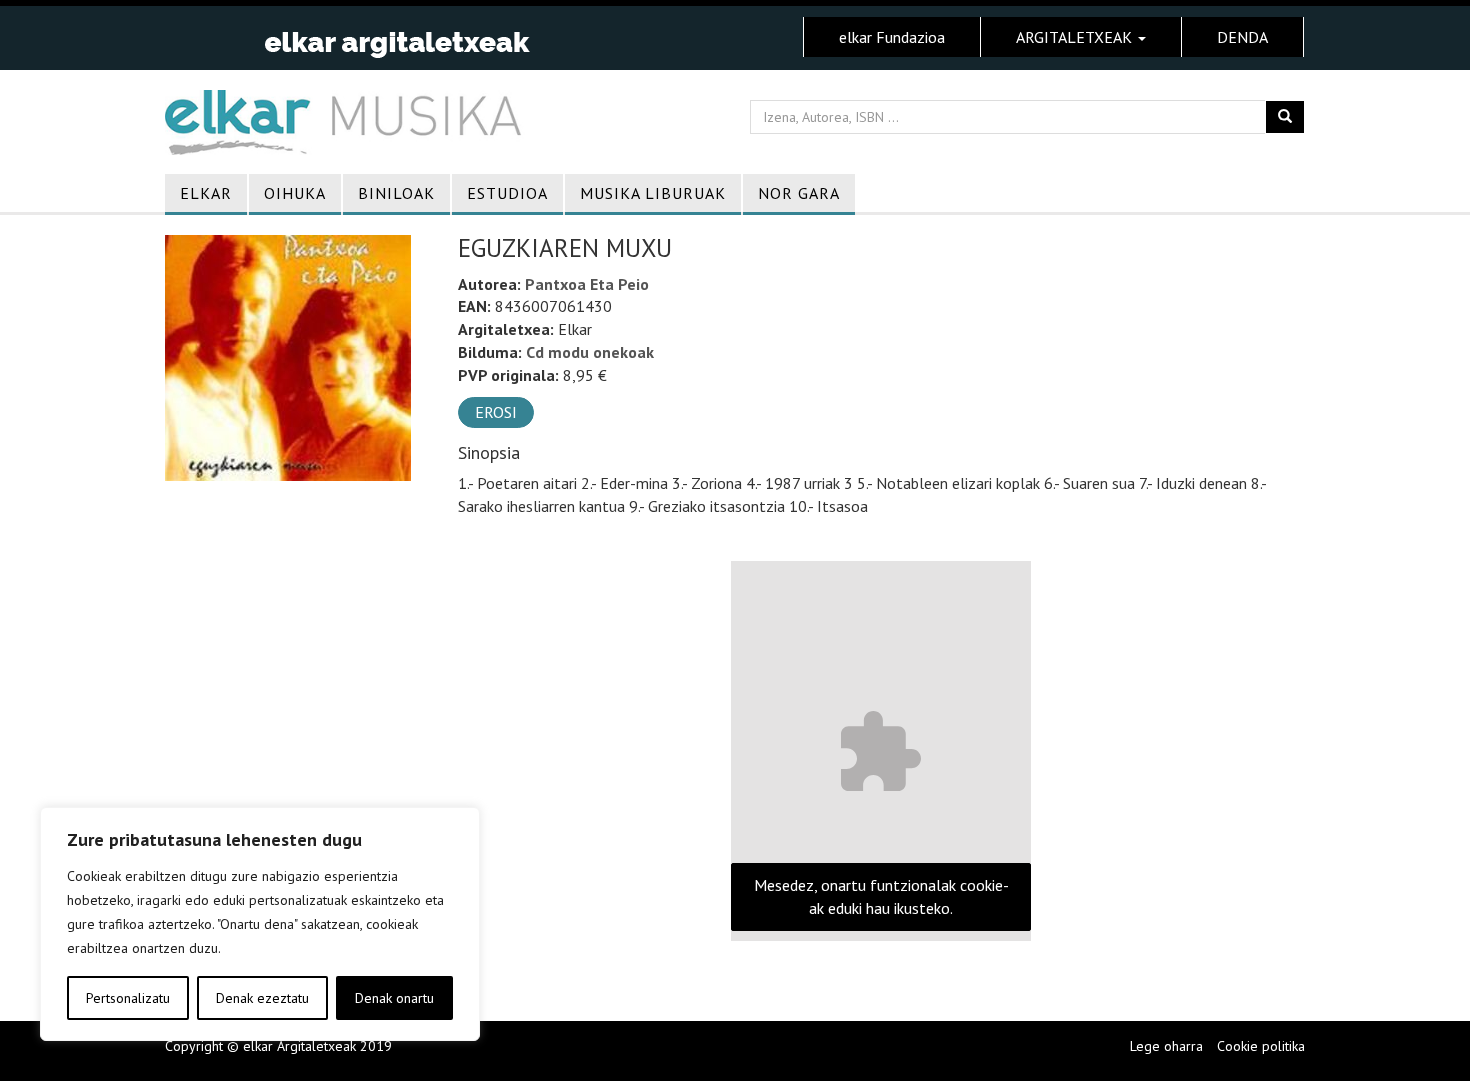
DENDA (1242, 37)
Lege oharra (1166, 1046)
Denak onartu (394, 998)
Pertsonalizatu (128, 998)
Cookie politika (1261, 1046)
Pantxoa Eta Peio (587, 284)
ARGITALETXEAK (1076, 37)
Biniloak (396, 193)
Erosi (496, 412)
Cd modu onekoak (590, 352)
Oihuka (295, 193)
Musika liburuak (653, 193)
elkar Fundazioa (892, 37)
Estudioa (507, 193)
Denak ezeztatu (262, 998)
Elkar (206, 193)
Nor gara (799, 193)
